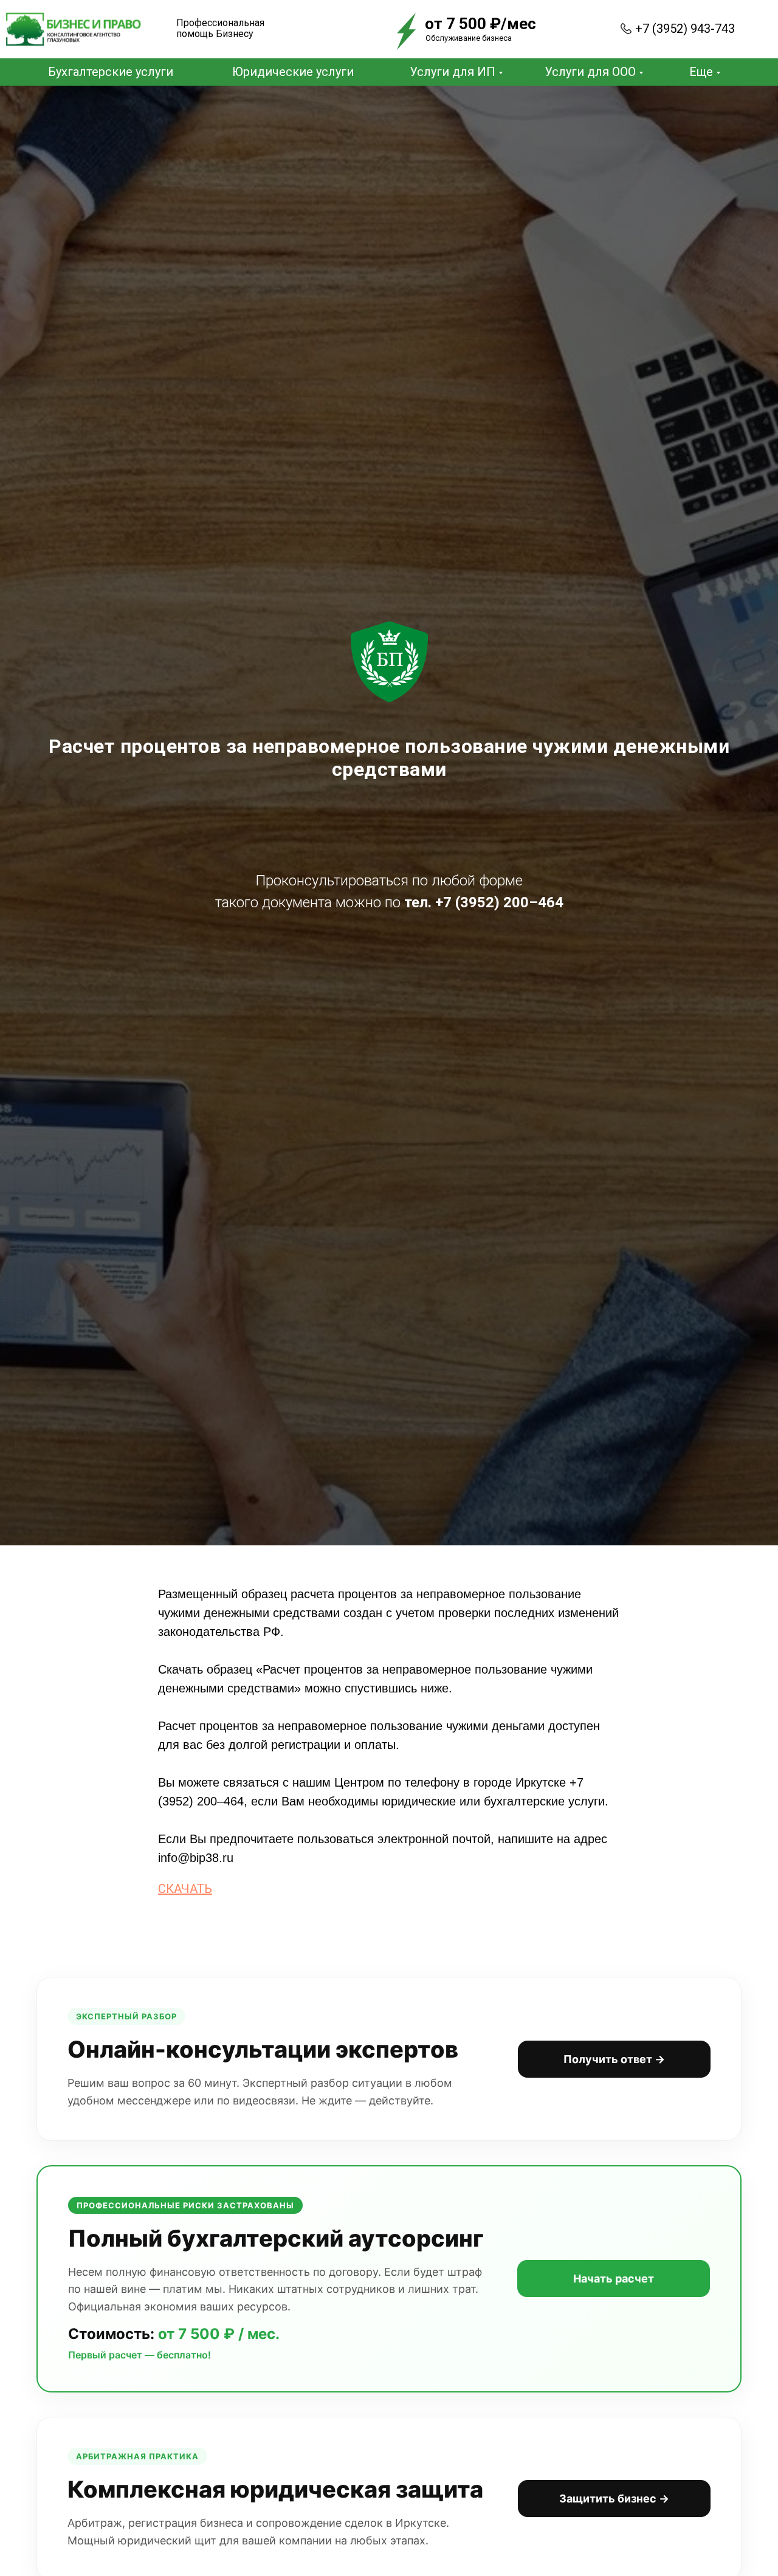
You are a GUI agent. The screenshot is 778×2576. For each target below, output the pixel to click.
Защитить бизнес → (614, 2499)
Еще (701, 72)
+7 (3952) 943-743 (685, 29)
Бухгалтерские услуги (111, 72)
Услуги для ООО (590, 72)
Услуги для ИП (453, 72)
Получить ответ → (614, 2059)
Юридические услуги (293, 72)
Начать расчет (614, 2279)
